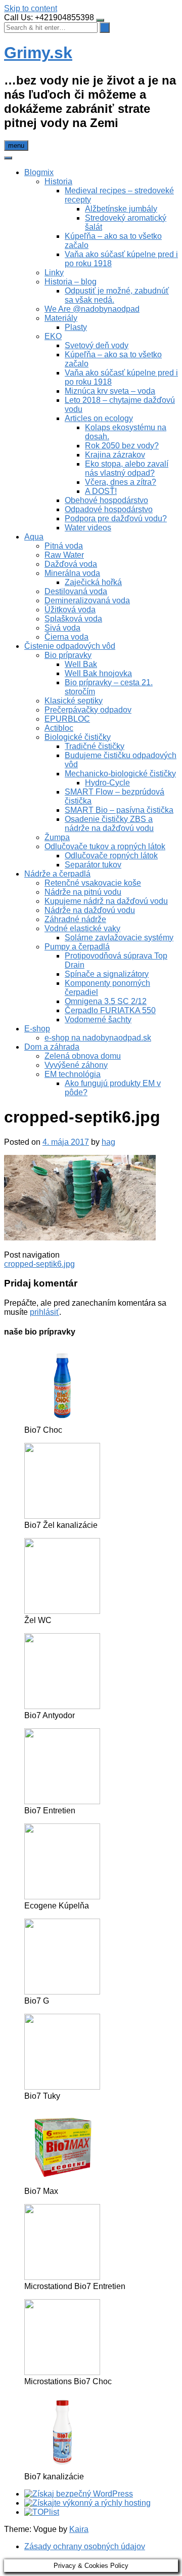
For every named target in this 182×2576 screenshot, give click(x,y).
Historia (58, 181)
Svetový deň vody (97, 345)
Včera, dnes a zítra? (121, 482)
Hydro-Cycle (107, 783)
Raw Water (64, 555)
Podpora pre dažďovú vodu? (116, 518)
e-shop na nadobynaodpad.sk (98, 1038)
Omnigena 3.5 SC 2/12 (106, 1001)
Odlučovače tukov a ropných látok (105, 846)
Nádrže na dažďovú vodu (90, 910)
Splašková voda (73, 619)
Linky (54, 273)
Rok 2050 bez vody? (122, 446)
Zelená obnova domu (83, 1056)
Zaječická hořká (93, 582)
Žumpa (57, 837)
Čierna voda (66, 637)
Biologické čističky (78, 737)
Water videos (88, 528)
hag (108, 1142)
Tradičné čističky (95, 746)
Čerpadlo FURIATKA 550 (110, 1010)
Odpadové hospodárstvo (109, 509)
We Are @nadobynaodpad (92, 309)
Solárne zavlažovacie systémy (119, 938)
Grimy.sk (38, 53)
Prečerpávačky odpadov (88, 710)
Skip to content (31, 8)
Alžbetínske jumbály (121, 209)
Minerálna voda (72, 573)
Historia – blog (71, 282)
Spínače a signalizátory (107, 974)
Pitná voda (64, 546)
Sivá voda (62, 628)
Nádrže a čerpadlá (57, 874)
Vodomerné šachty (98, 1020)
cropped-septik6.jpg (39, 1264)
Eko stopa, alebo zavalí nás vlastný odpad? (127, 468)
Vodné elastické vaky (82, 928)
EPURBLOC (67, 719)
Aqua (34, 537)
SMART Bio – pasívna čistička (119, 810)
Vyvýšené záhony (76, 1065)
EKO (53, 336)
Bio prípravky (68, 655)
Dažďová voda (71, 564)
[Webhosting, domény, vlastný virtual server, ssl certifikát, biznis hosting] (87, 2503)
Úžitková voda (70, 610)
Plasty (76, 327)
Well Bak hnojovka (98, 673)
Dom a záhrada (52, 1047)
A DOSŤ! (101, 491)
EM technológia (73, 1074)
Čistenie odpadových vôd (70, 646)
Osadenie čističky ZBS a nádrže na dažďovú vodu (109, 824)
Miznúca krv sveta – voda (110, 391)
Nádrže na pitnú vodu (83, 892)
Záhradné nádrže (75, 919)
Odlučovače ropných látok (111, 856)
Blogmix (39, 172)
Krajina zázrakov (115, 455)
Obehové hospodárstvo (106, 500)
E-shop (37, 1029)
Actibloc (59, 728)
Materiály (61, 318)
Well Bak (81, 664)
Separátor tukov (93, 865)
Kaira (79, 2529)
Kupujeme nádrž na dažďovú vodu (106, 901)
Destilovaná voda (76, 591)
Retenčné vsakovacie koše (93, 883)
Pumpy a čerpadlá (77, 947)
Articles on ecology (99, 418)
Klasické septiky (74, 701)
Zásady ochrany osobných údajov (85, 2546)
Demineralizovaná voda (87, 600)
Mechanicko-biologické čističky (120, 774)
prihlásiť (44, 1312)
